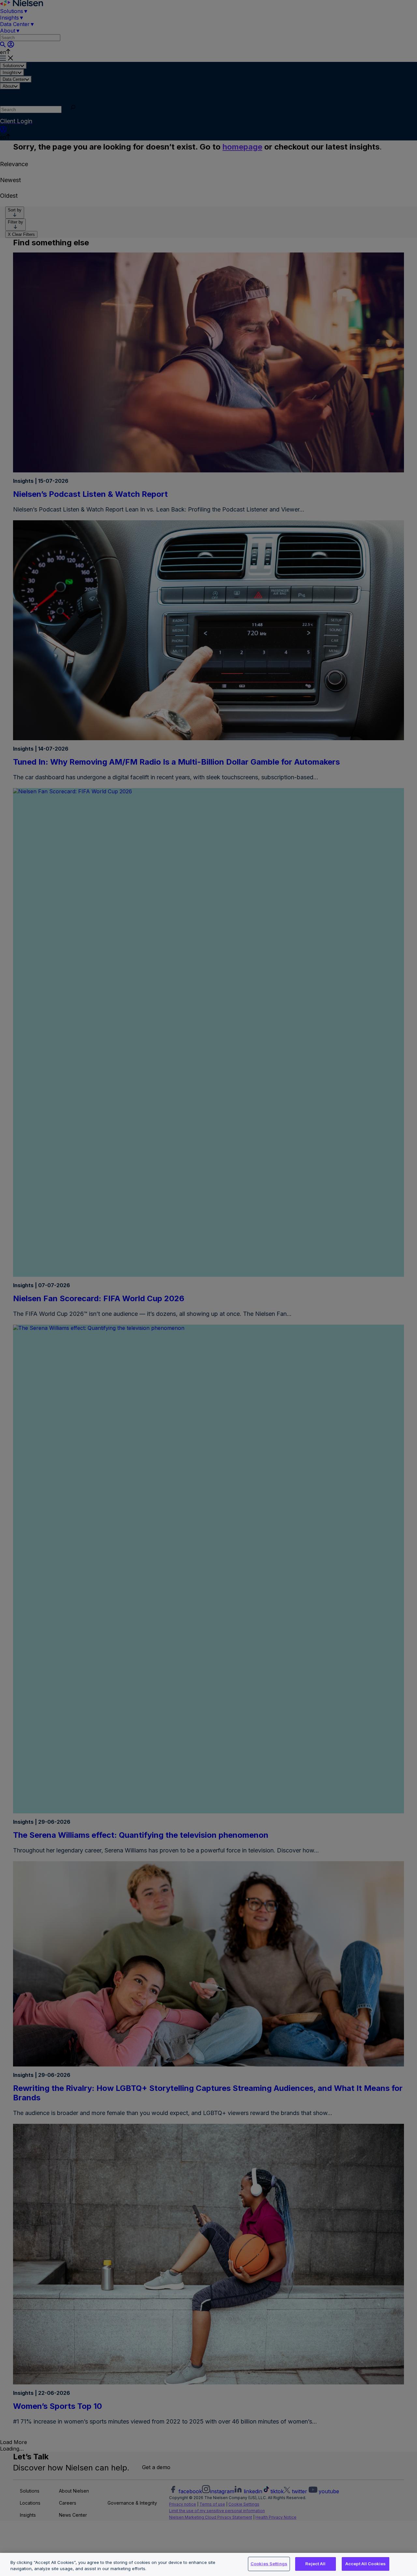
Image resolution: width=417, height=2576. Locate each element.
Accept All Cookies (366, 2564)
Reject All (315, 2564)
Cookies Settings (269, 2564)
